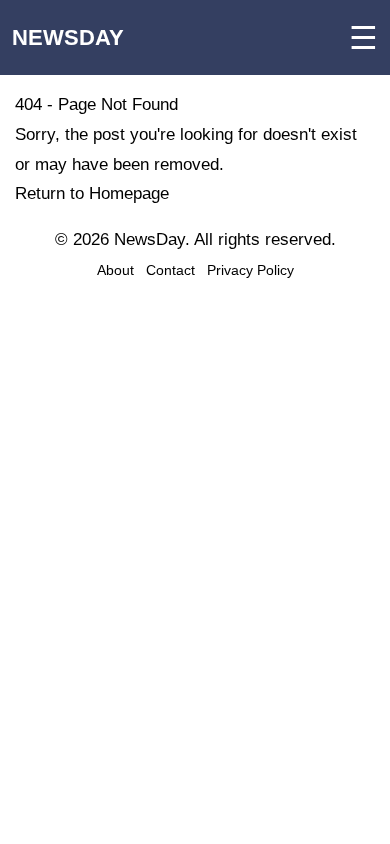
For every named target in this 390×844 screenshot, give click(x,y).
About (115, 270)
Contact (170, 270)
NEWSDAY (68, 37)
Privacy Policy (250, 270)
